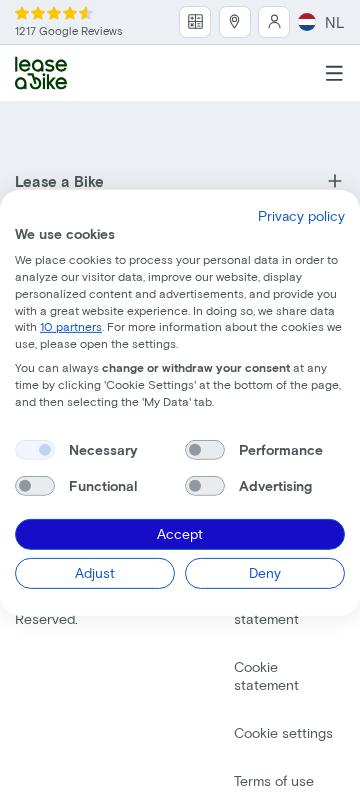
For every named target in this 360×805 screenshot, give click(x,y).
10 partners (71, 326)
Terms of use (274, 780)
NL (335, 22)
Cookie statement (266, 675)
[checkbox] (35, 450)
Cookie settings (283, 732)
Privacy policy (301, 214)
